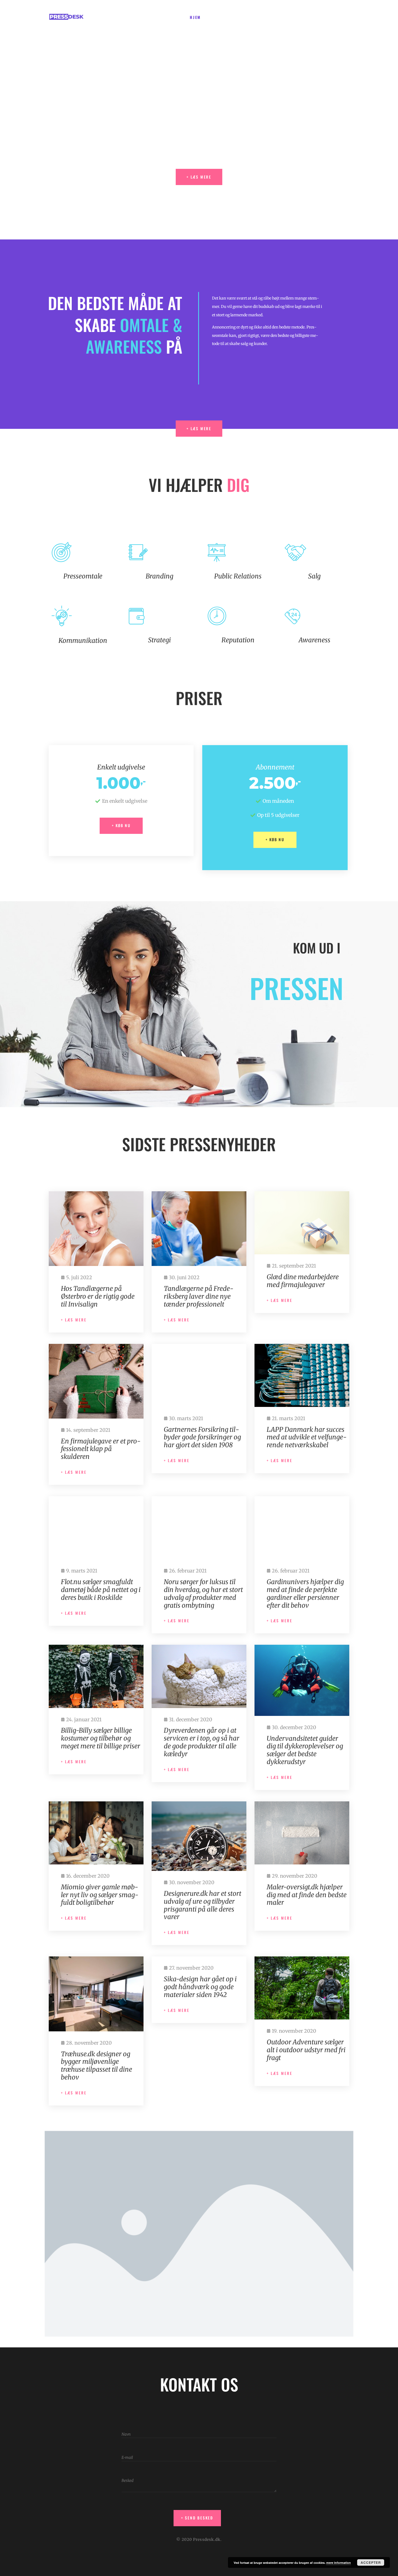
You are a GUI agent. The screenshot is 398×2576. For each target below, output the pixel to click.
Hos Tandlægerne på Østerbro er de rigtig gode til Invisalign (98, 1296)
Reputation (238, 640)
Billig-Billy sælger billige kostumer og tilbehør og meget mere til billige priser (101, 1738)
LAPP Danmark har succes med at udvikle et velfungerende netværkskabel (307, 1437)
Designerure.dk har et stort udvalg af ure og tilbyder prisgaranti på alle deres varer (203, 1905)
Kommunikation (83, 641)
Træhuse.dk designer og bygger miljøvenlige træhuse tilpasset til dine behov (97, 2065)
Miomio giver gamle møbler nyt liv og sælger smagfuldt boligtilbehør (100, 1895)
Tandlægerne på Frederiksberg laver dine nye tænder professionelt (199, 1296)
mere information (339, 2563)
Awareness (314, 640)
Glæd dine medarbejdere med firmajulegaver (303, 1281)
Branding (159, 576)
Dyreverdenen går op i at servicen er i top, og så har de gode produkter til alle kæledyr (202, 1742)
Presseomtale (83, 576)
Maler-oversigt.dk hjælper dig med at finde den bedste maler (307, 1895)
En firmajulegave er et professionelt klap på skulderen (101, 1449)
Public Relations (238, 576)
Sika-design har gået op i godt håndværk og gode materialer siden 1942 (200, 1987)
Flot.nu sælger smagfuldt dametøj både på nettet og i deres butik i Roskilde (101, 1590)
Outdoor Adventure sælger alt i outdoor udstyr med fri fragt (306, 2050)
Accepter (371, 2562)
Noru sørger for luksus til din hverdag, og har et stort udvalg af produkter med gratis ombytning (203, 1593)
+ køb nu (121, 825)
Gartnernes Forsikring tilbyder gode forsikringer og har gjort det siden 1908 (202, 1437)
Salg (314, 576)
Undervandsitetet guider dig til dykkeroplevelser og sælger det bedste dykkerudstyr (305, 1750)
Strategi (159, 640)
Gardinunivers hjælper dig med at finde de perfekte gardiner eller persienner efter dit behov (305, 1593)
